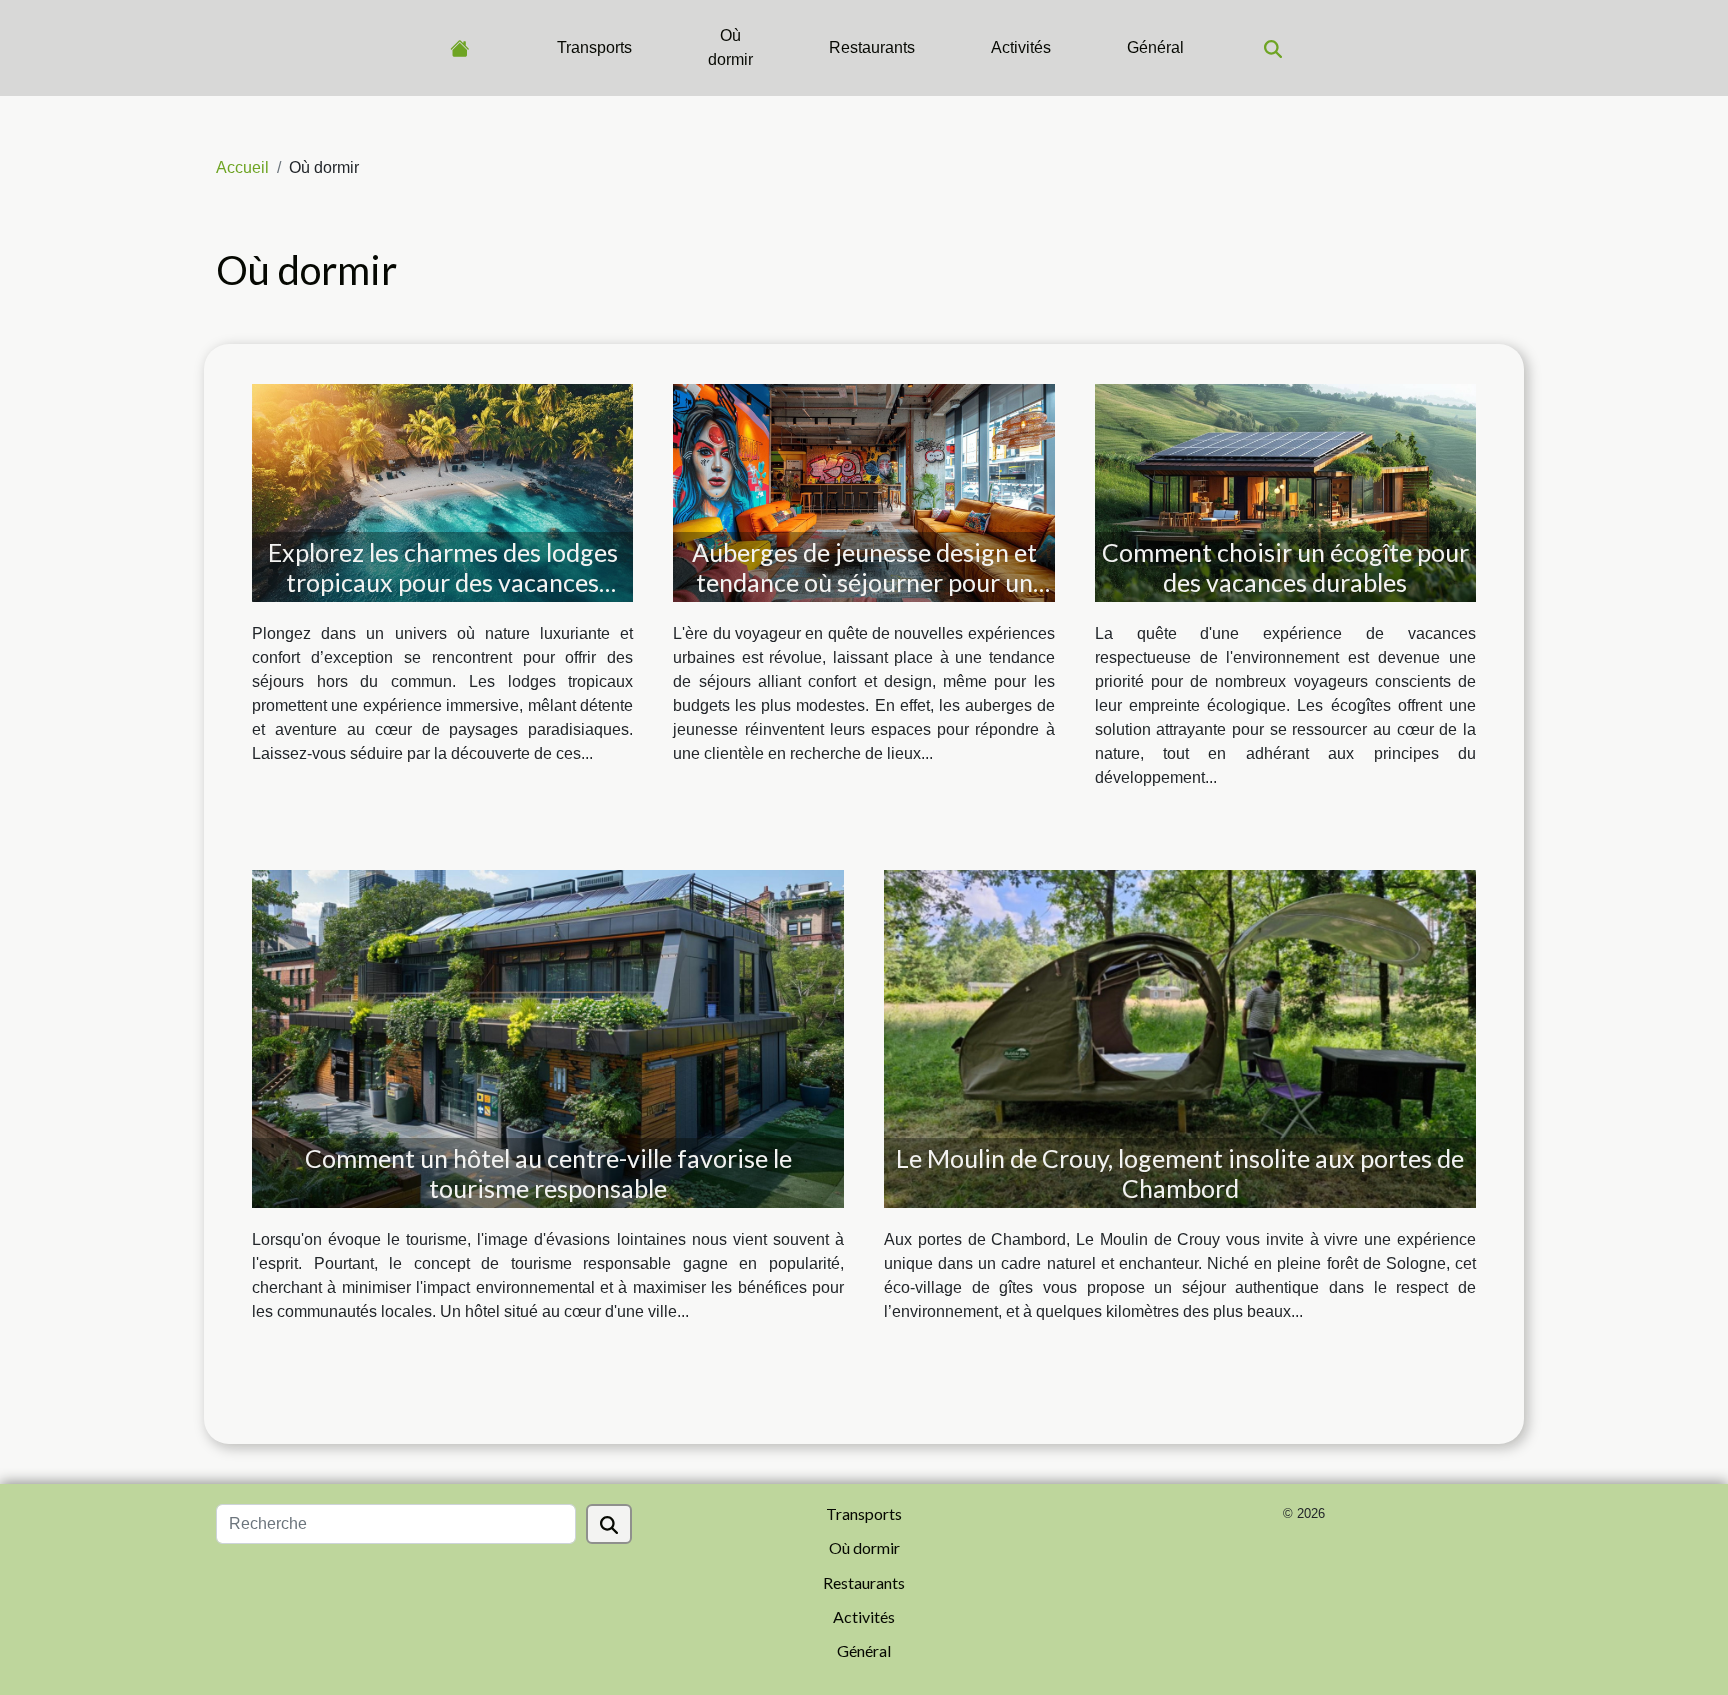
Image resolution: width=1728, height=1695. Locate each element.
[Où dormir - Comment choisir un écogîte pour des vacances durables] (1285, 491)
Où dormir (730, 47)
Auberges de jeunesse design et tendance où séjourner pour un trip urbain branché (864, 582)
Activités (1021, 47)
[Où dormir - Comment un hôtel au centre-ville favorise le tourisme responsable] (548, 1037)
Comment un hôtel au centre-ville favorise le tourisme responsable (548, 1173)
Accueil (242, 167)
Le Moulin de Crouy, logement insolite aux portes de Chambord (1180, 1173)
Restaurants (872, 47)
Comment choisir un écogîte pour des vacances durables (1285, 567)
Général (1155, 47)
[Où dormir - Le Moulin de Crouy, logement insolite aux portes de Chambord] (1180, 1037)
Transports (594, 47)
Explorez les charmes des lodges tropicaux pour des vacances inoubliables (443, 582)
